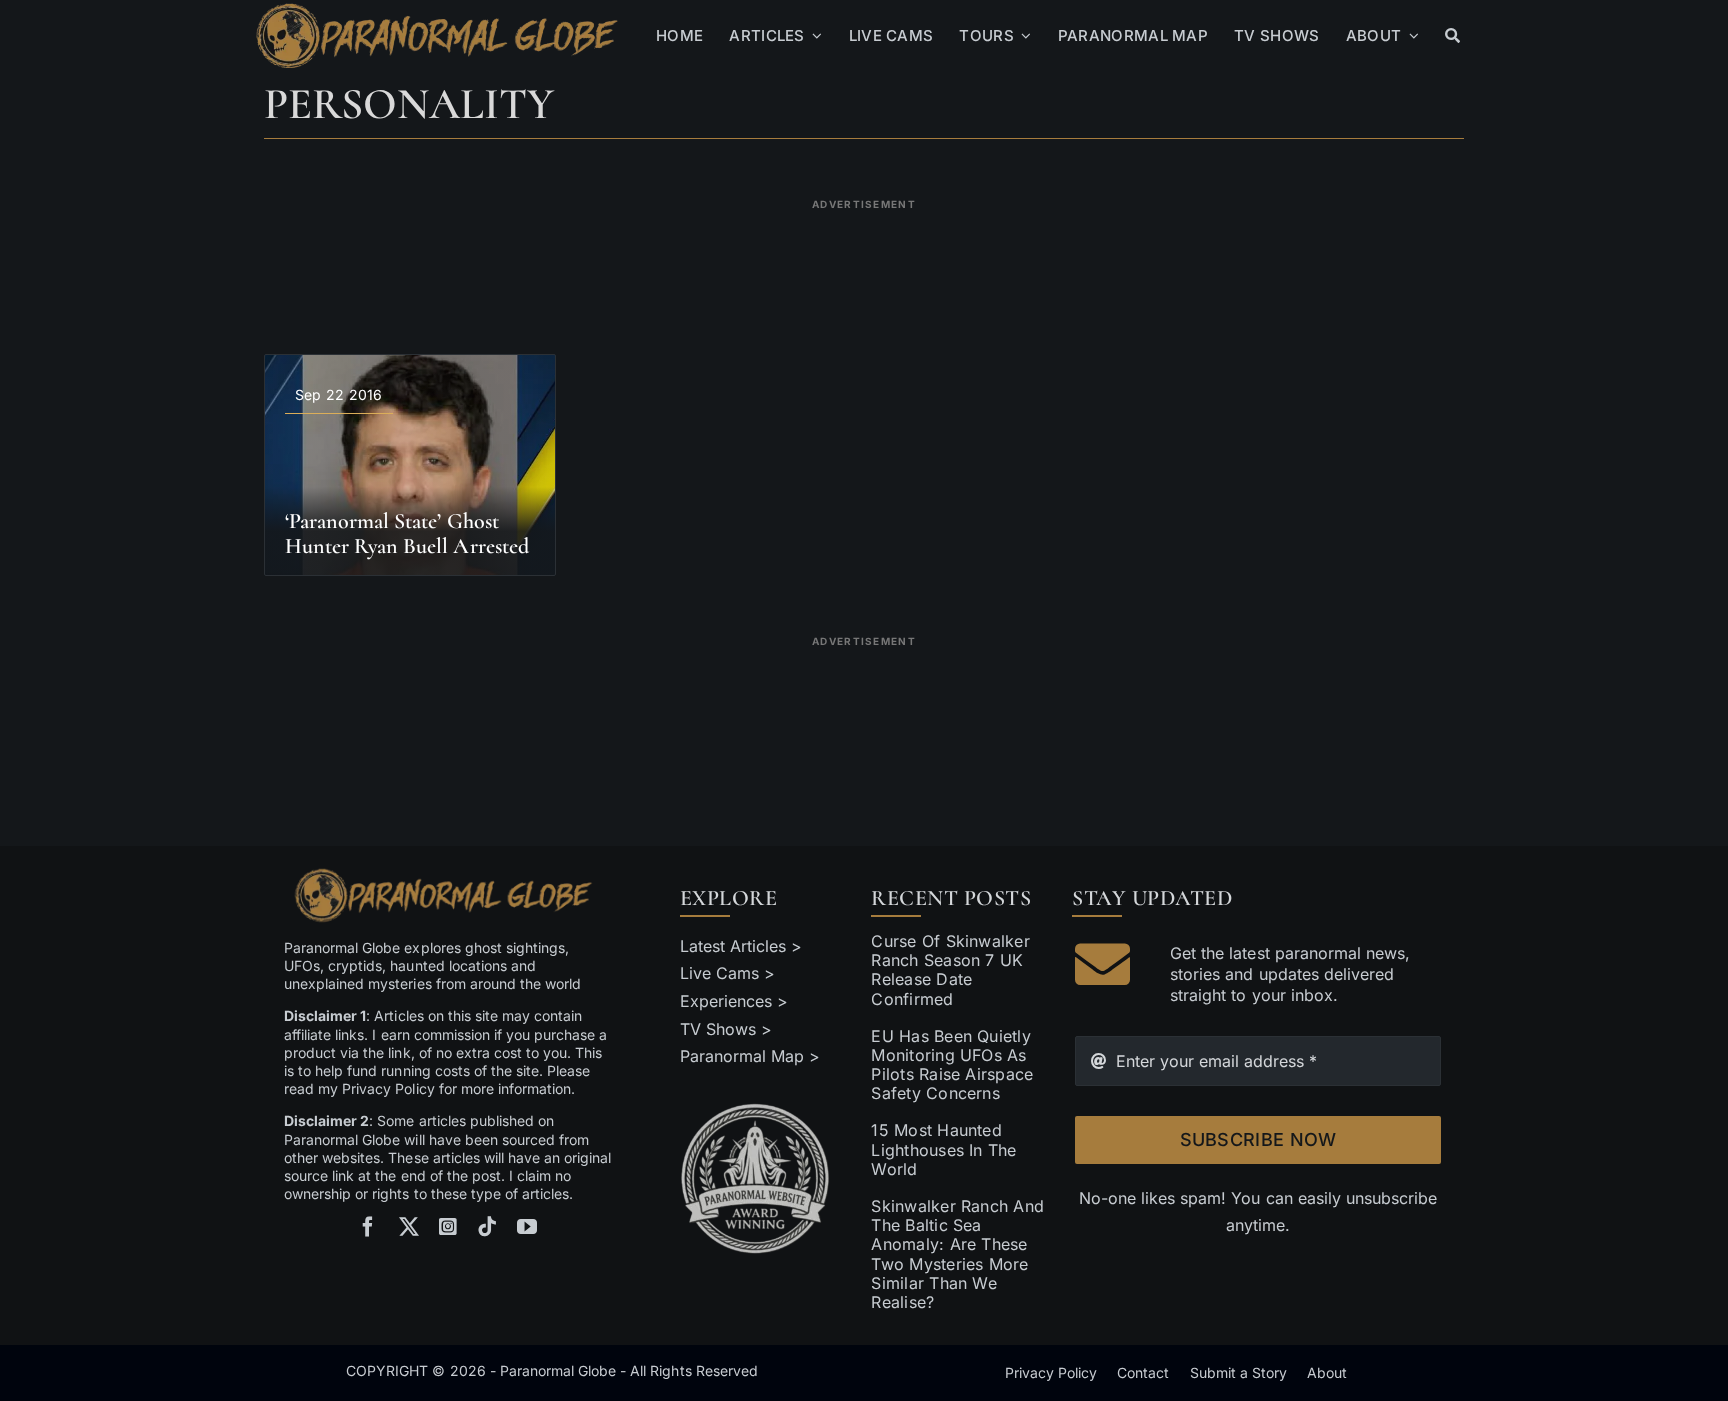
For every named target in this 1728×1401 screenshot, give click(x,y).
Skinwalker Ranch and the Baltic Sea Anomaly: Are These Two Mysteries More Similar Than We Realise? (957, 1254)
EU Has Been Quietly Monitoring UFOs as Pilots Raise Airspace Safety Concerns (952, 1065)
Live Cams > (727, 973)
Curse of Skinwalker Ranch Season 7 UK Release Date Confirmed (950, 970)
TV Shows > (726, 1029)
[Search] (1452, 36)
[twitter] (409, 1227)
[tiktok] (487, 1227)
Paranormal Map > (750, 1056)
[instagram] (448, 1227)
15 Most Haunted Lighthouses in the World (943, 1149)
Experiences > (734, 1001)
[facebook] (368, 1227)
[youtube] (527, 1227)
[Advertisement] (864, 264)
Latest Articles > (741, 946)
